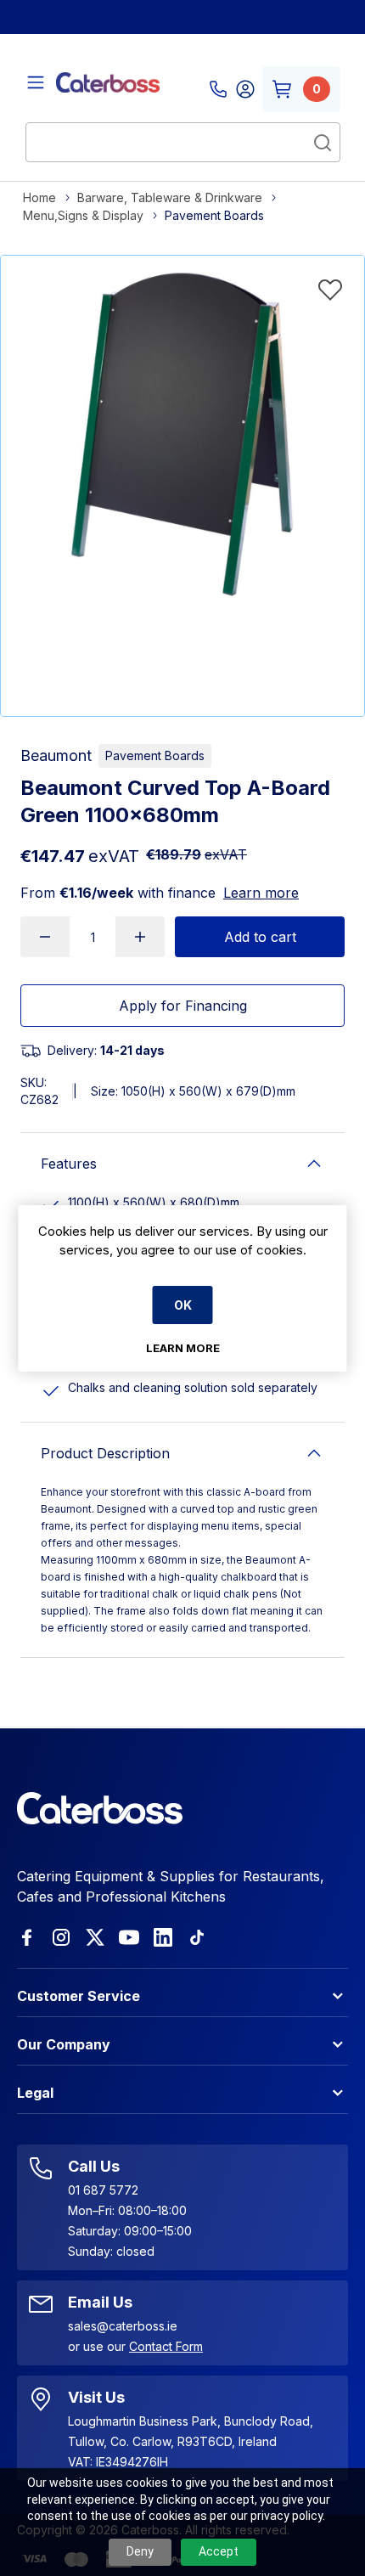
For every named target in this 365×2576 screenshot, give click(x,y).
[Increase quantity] (140, 937)
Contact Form (166, 2346)
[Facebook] (27, 1937)
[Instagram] (61, 1937)
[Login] (245, 89)
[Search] (323, 143)
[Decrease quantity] (45, 937)
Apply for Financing (183, 1006)
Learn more (261, 893)
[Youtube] (129, 1937)
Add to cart (260, 937)
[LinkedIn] (163, 1937)
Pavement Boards (155, 755)
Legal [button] (35, 2093)
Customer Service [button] (79, 1996)
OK (183, 1305)
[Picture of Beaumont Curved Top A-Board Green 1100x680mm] (182, 437)
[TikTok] (197, 1937)
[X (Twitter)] (95, 1937)
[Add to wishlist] (330, 290)
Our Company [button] (64, 2044)
